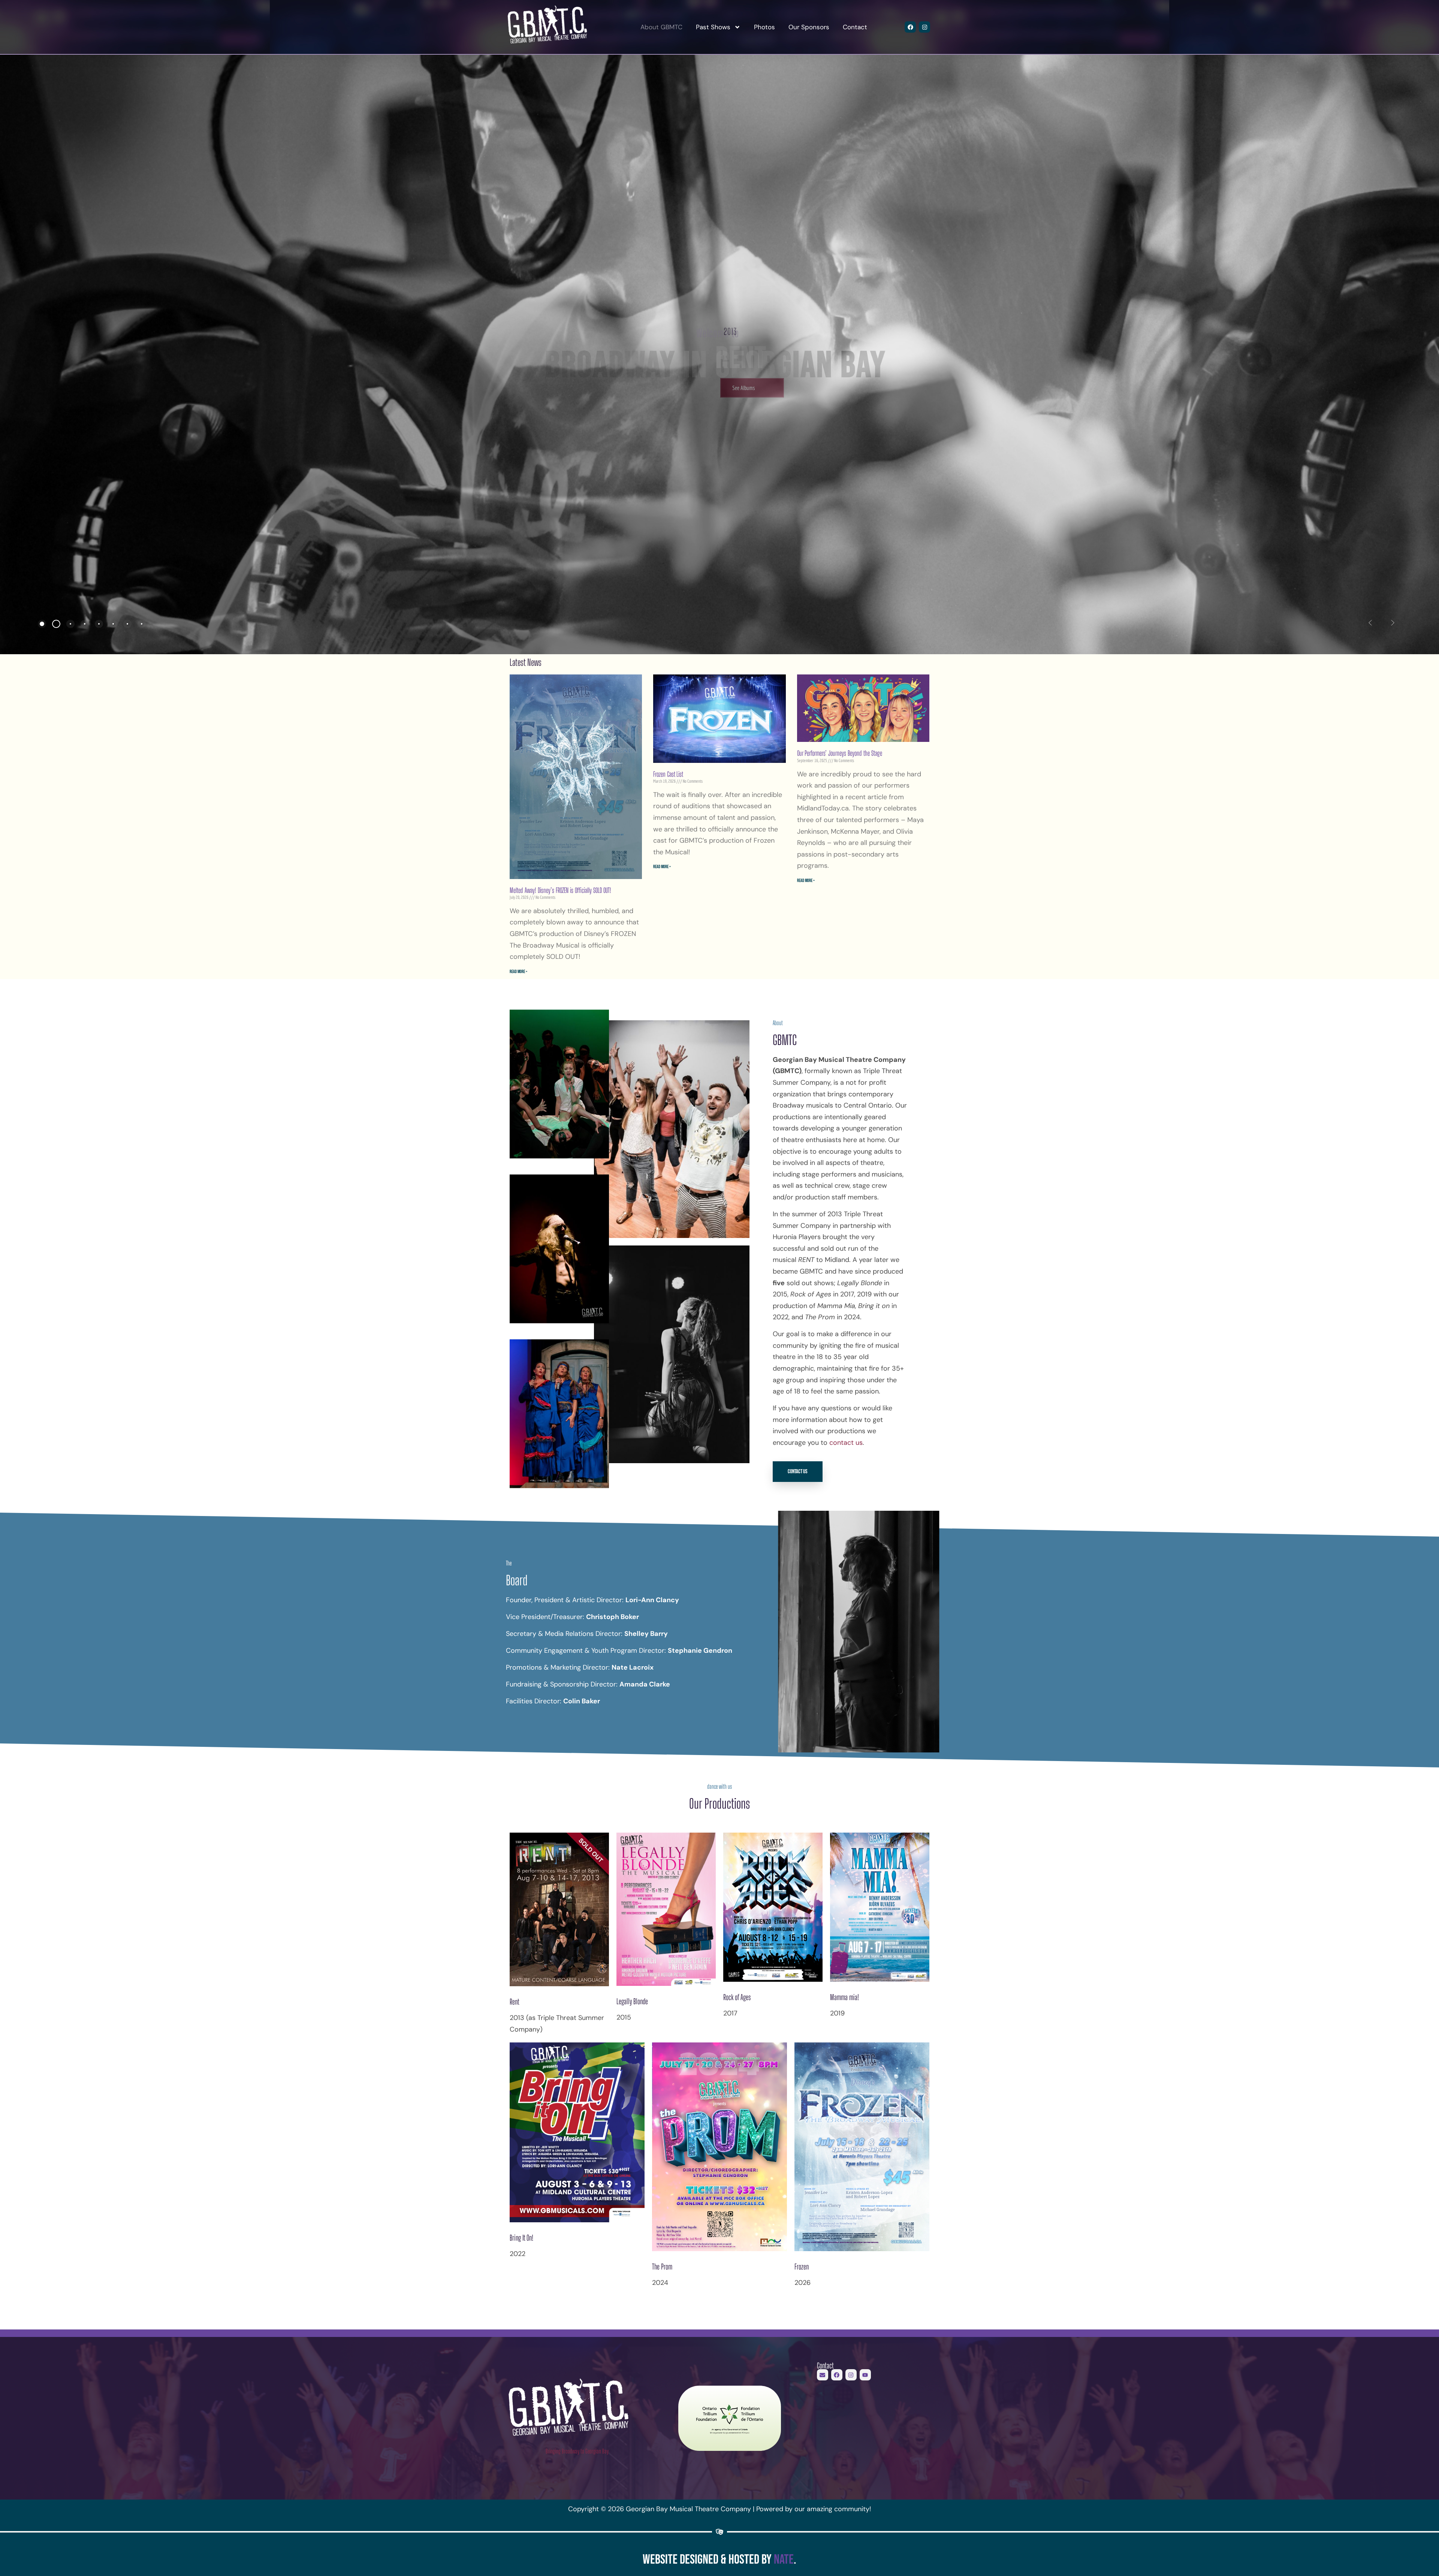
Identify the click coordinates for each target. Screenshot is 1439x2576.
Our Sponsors (809, 27)
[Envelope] (823, 2375)
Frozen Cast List (668, 774)
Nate (784, 2560)
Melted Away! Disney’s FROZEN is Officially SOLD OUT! (560, 890)
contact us (846, 1443)
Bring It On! (521, 2238)
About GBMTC (661, 27)
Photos (764, 27)
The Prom (662, 2267)
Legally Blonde (632, 2001)
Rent (515, 2002)
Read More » (518, 972)
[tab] (42, 624)
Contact (855, 27)
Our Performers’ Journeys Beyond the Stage (840, 753)
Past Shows (713, 27)
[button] (1370, 623)
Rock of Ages (737, 1997)
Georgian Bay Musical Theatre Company (542, 27)
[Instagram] (924, 27)
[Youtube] (865, 2375)
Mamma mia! (844, 1997)
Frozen (802, 2267)
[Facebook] (910, 27)
